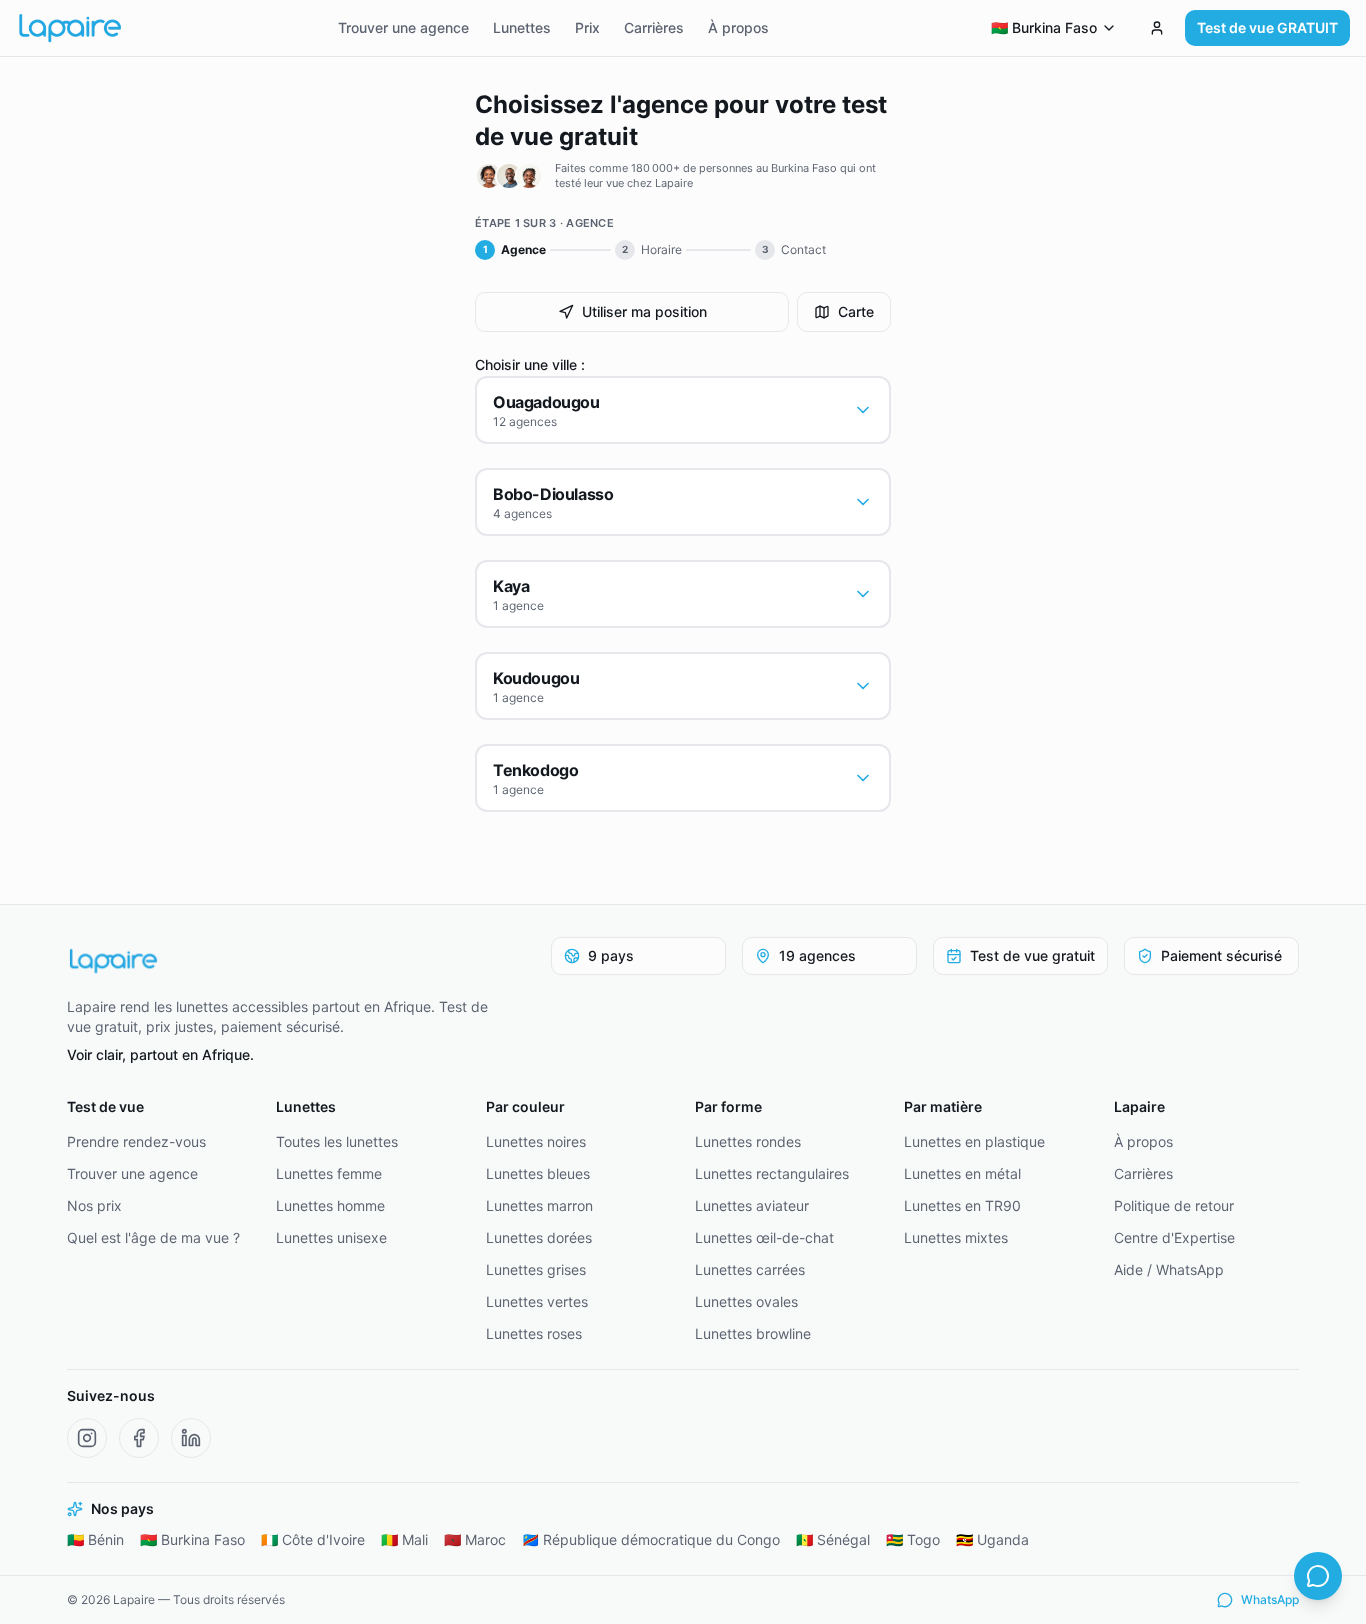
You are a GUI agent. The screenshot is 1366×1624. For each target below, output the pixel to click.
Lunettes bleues (538, 1173)
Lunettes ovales (746, 1301)
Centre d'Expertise (1174, 1237)
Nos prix (94, 1205)
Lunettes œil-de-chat (764, 1237)
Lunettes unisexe (331, 1237)
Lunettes (522, 27)
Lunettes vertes (537, 1301)
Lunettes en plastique (974, 1141)
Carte (856, 311)
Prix (587, 27)
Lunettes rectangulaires (772, 1173)
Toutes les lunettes (337, 1141)
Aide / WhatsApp (1169, 1269)
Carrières (654, 27)
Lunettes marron (539, 1205)
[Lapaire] (291, 961)
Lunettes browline (753, 1333)
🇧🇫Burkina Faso (192, 1539)
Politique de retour (1174, 1205)
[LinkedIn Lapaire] (191, 1438)
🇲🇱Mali (404, 1539)
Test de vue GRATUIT (1267, 27)
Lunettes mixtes (956, 1237)
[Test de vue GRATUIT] (1157, 28)
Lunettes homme (330, 1205)
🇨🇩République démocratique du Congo (651, 1539)
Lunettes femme (329, 1173)
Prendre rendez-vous (136, 1141)
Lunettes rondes (748, 1141)
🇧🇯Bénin (95, 1539)
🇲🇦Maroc (475, 1539)
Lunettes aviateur (752, 1205)
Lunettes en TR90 (962, 1205)
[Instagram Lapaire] (87, 1438)
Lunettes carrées (750, 1269)
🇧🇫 (1044, 27)
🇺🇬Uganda (992, 1539)
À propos (738, 27)
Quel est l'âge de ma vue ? (153, 1237)
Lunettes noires (536, 1141)
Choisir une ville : (530, 364)
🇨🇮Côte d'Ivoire (313, 1539)
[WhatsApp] (1318, 1576)
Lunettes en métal (962, 1173)
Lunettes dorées (539, 1237)
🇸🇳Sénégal (833, 1539)
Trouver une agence (403, 27)
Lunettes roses (534, 1333)
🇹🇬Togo (913, 1539)
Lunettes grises (536, 1269)
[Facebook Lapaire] (139, 1438)
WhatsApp (1270, 1599)
